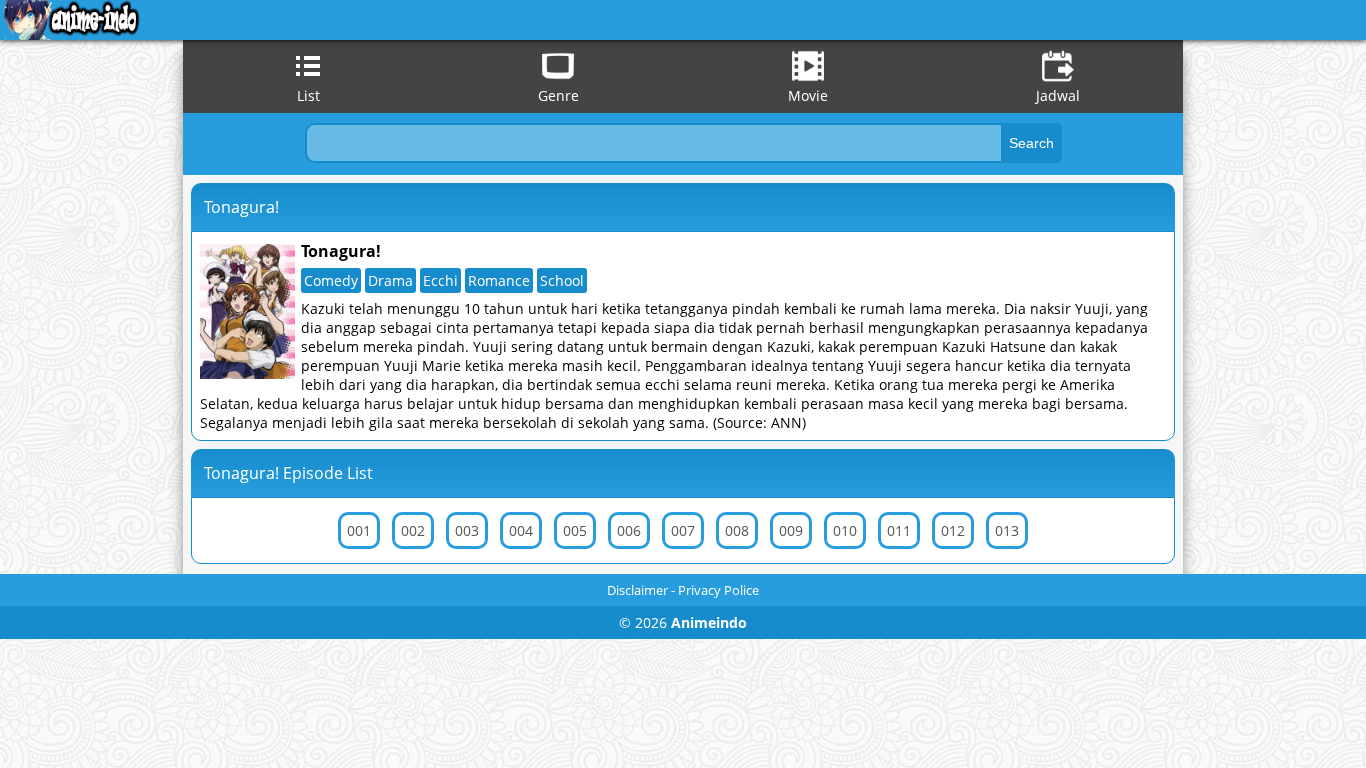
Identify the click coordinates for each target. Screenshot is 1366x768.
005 (575, 530)
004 (521, 530)
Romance (499, 280)
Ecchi (440, 280)
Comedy (331, 280)
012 (953, 530)
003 (467, 530)
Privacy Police (718, 590)
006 (629, 530)
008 (737, 530)
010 (845, 530)
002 (413, 530)
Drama (390, 280)
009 (791, 530)
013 (1007, 530)
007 (683, 530)
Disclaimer (637, 590)
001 (359, 530)
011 (899, 530)
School (562, 280)
